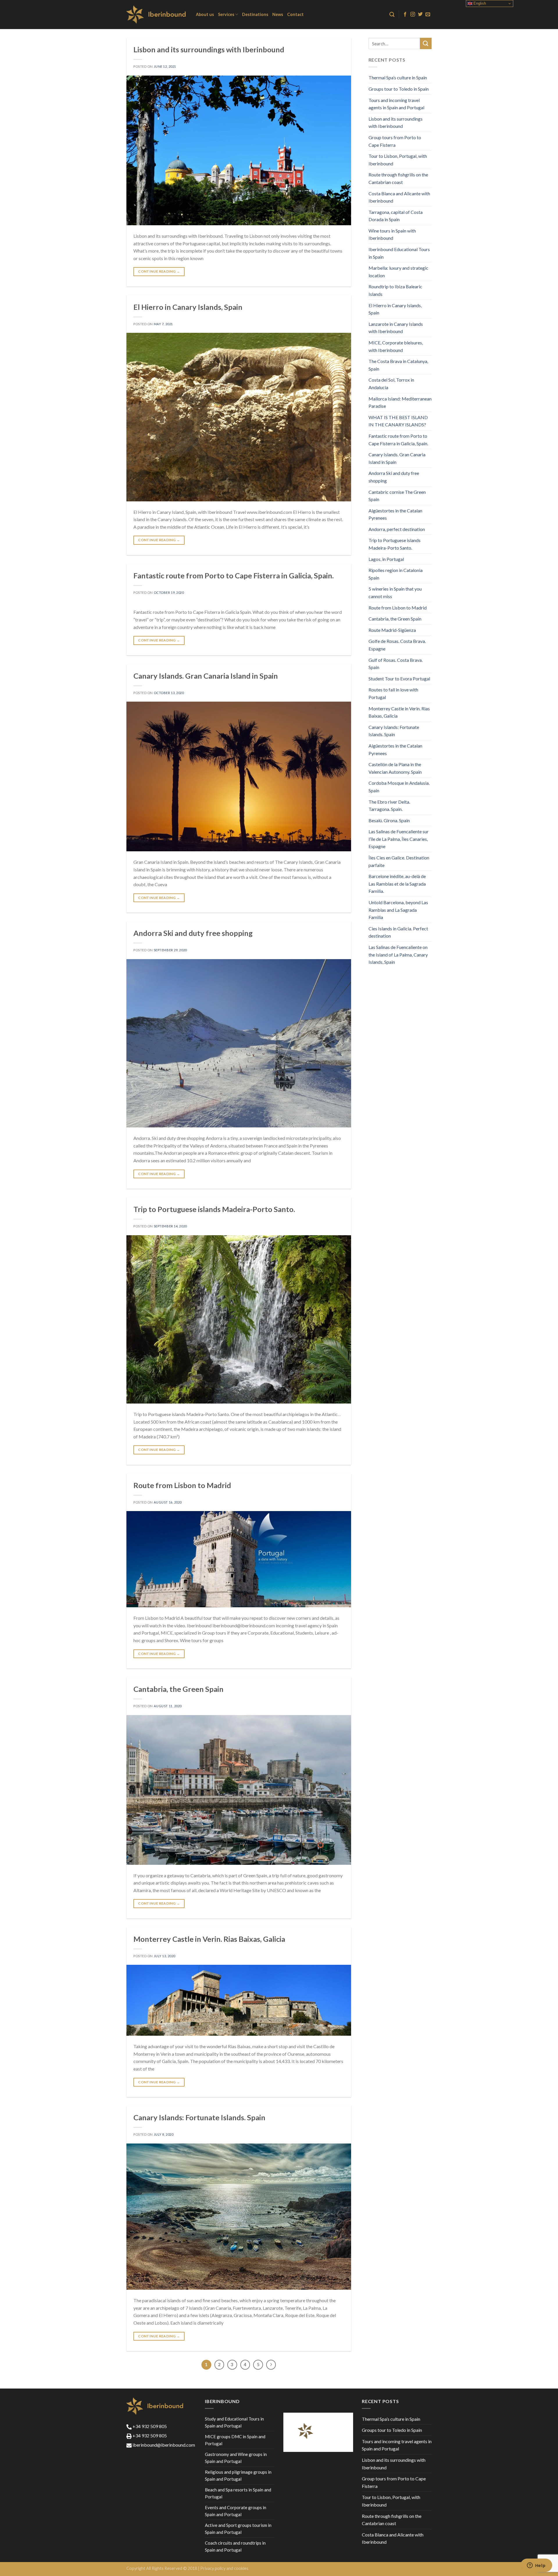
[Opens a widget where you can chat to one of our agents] (536, 2566)
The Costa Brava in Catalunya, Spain (398, 365)
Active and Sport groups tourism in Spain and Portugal (238, 2529)
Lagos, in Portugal (386, 559)
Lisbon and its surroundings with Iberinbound (209, 49)
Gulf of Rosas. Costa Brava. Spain (396, 664)
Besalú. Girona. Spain (389, 820)
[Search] (392, 15)
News (278, 14)
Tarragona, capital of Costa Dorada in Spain (396, 216)
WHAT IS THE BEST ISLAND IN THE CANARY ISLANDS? (398, 421)
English (479, 3)
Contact (295, 14)
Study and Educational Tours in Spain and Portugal (234, 2422)
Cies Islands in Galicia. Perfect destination (398, 932)
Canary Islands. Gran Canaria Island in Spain (206, 676)
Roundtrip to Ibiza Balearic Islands (395, 290)
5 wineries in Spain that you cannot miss (395, 592)
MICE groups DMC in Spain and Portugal (235, 2440)
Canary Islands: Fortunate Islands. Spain (199, 2117)
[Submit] (426, 43)
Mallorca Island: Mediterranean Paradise (400, 402)
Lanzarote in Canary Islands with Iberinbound (396, 328)
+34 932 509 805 (149, 2426)
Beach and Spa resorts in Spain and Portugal (238, 2493)
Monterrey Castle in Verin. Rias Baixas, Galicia (209, 1939)
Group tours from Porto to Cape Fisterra (395, 141)
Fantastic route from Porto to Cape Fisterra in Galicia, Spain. (234, 575)
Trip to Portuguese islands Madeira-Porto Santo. (214, 1209)
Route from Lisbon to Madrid (182, 1485)
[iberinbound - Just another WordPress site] (157, 15)
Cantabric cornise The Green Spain (397, 496)
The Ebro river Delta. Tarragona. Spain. (389, 806)
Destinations (255, 14)
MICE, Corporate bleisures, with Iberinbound (396, 346)
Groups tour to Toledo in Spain (399, 89)
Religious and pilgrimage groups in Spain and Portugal (238, 2475)
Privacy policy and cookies (224, 2568)
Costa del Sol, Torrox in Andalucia (391, 384)
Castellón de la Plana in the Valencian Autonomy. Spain (395, 768)
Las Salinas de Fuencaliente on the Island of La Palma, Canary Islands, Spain (398, 954)
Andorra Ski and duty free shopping (193, 933)
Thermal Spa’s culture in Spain (398, 77)
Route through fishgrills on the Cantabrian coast (398, 178)
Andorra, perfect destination (397, 529)
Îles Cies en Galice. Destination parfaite (399, 861)
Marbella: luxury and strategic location (398, 272)
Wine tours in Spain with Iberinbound (392, 234)
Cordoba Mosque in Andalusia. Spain (399, 787)
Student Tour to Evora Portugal (399, 679)
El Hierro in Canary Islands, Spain (188, 307)
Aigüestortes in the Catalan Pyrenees (395, 514)
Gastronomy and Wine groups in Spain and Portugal (236, 2458)
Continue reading (159, 271)
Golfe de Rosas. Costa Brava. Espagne (397, 645)
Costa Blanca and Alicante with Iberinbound (399, 197)
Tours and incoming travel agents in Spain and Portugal (396, 104)
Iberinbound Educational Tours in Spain (399, 253)
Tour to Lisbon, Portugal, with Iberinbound (398, 160)
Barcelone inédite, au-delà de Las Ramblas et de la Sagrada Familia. (397, 884)
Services (226, 14)
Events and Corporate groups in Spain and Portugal (236, 2511)
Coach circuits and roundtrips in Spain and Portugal (235, 2546)
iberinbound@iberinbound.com (163, 2445)
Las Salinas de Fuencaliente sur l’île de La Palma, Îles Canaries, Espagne (399, 839)
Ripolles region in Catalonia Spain (396, 574)
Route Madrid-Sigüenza (392, 630)
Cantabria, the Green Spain (178, 1689)
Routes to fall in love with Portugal (393, 693)
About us (205, 14)
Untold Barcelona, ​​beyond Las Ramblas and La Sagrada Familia (398, 910)
